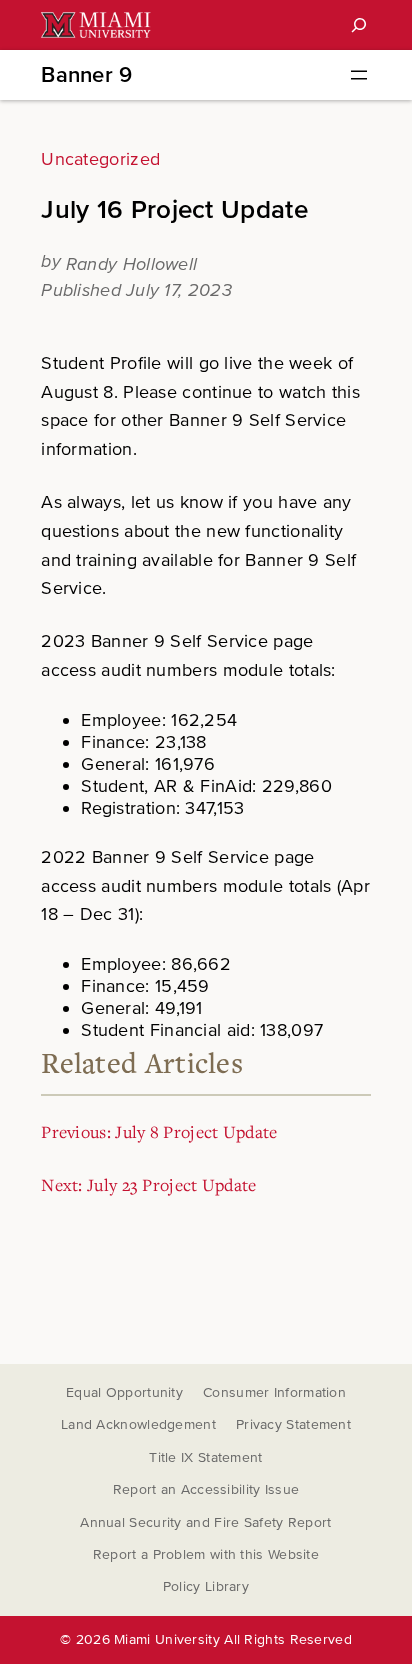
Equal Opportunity (124, 1392)
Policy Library (206, 1586)
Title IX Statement (205, 1457)
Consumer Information (274, 1392)
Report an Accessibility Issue (206, 1489)
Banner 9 (86, 75)
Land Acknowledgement (138, 1424)
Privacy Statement (293, 1424)
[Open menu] (359, 75)
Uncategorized (100, 159)
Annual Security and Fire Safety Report (205, 1522)
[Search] (359, 25)
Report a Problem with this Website (206, 1554)
